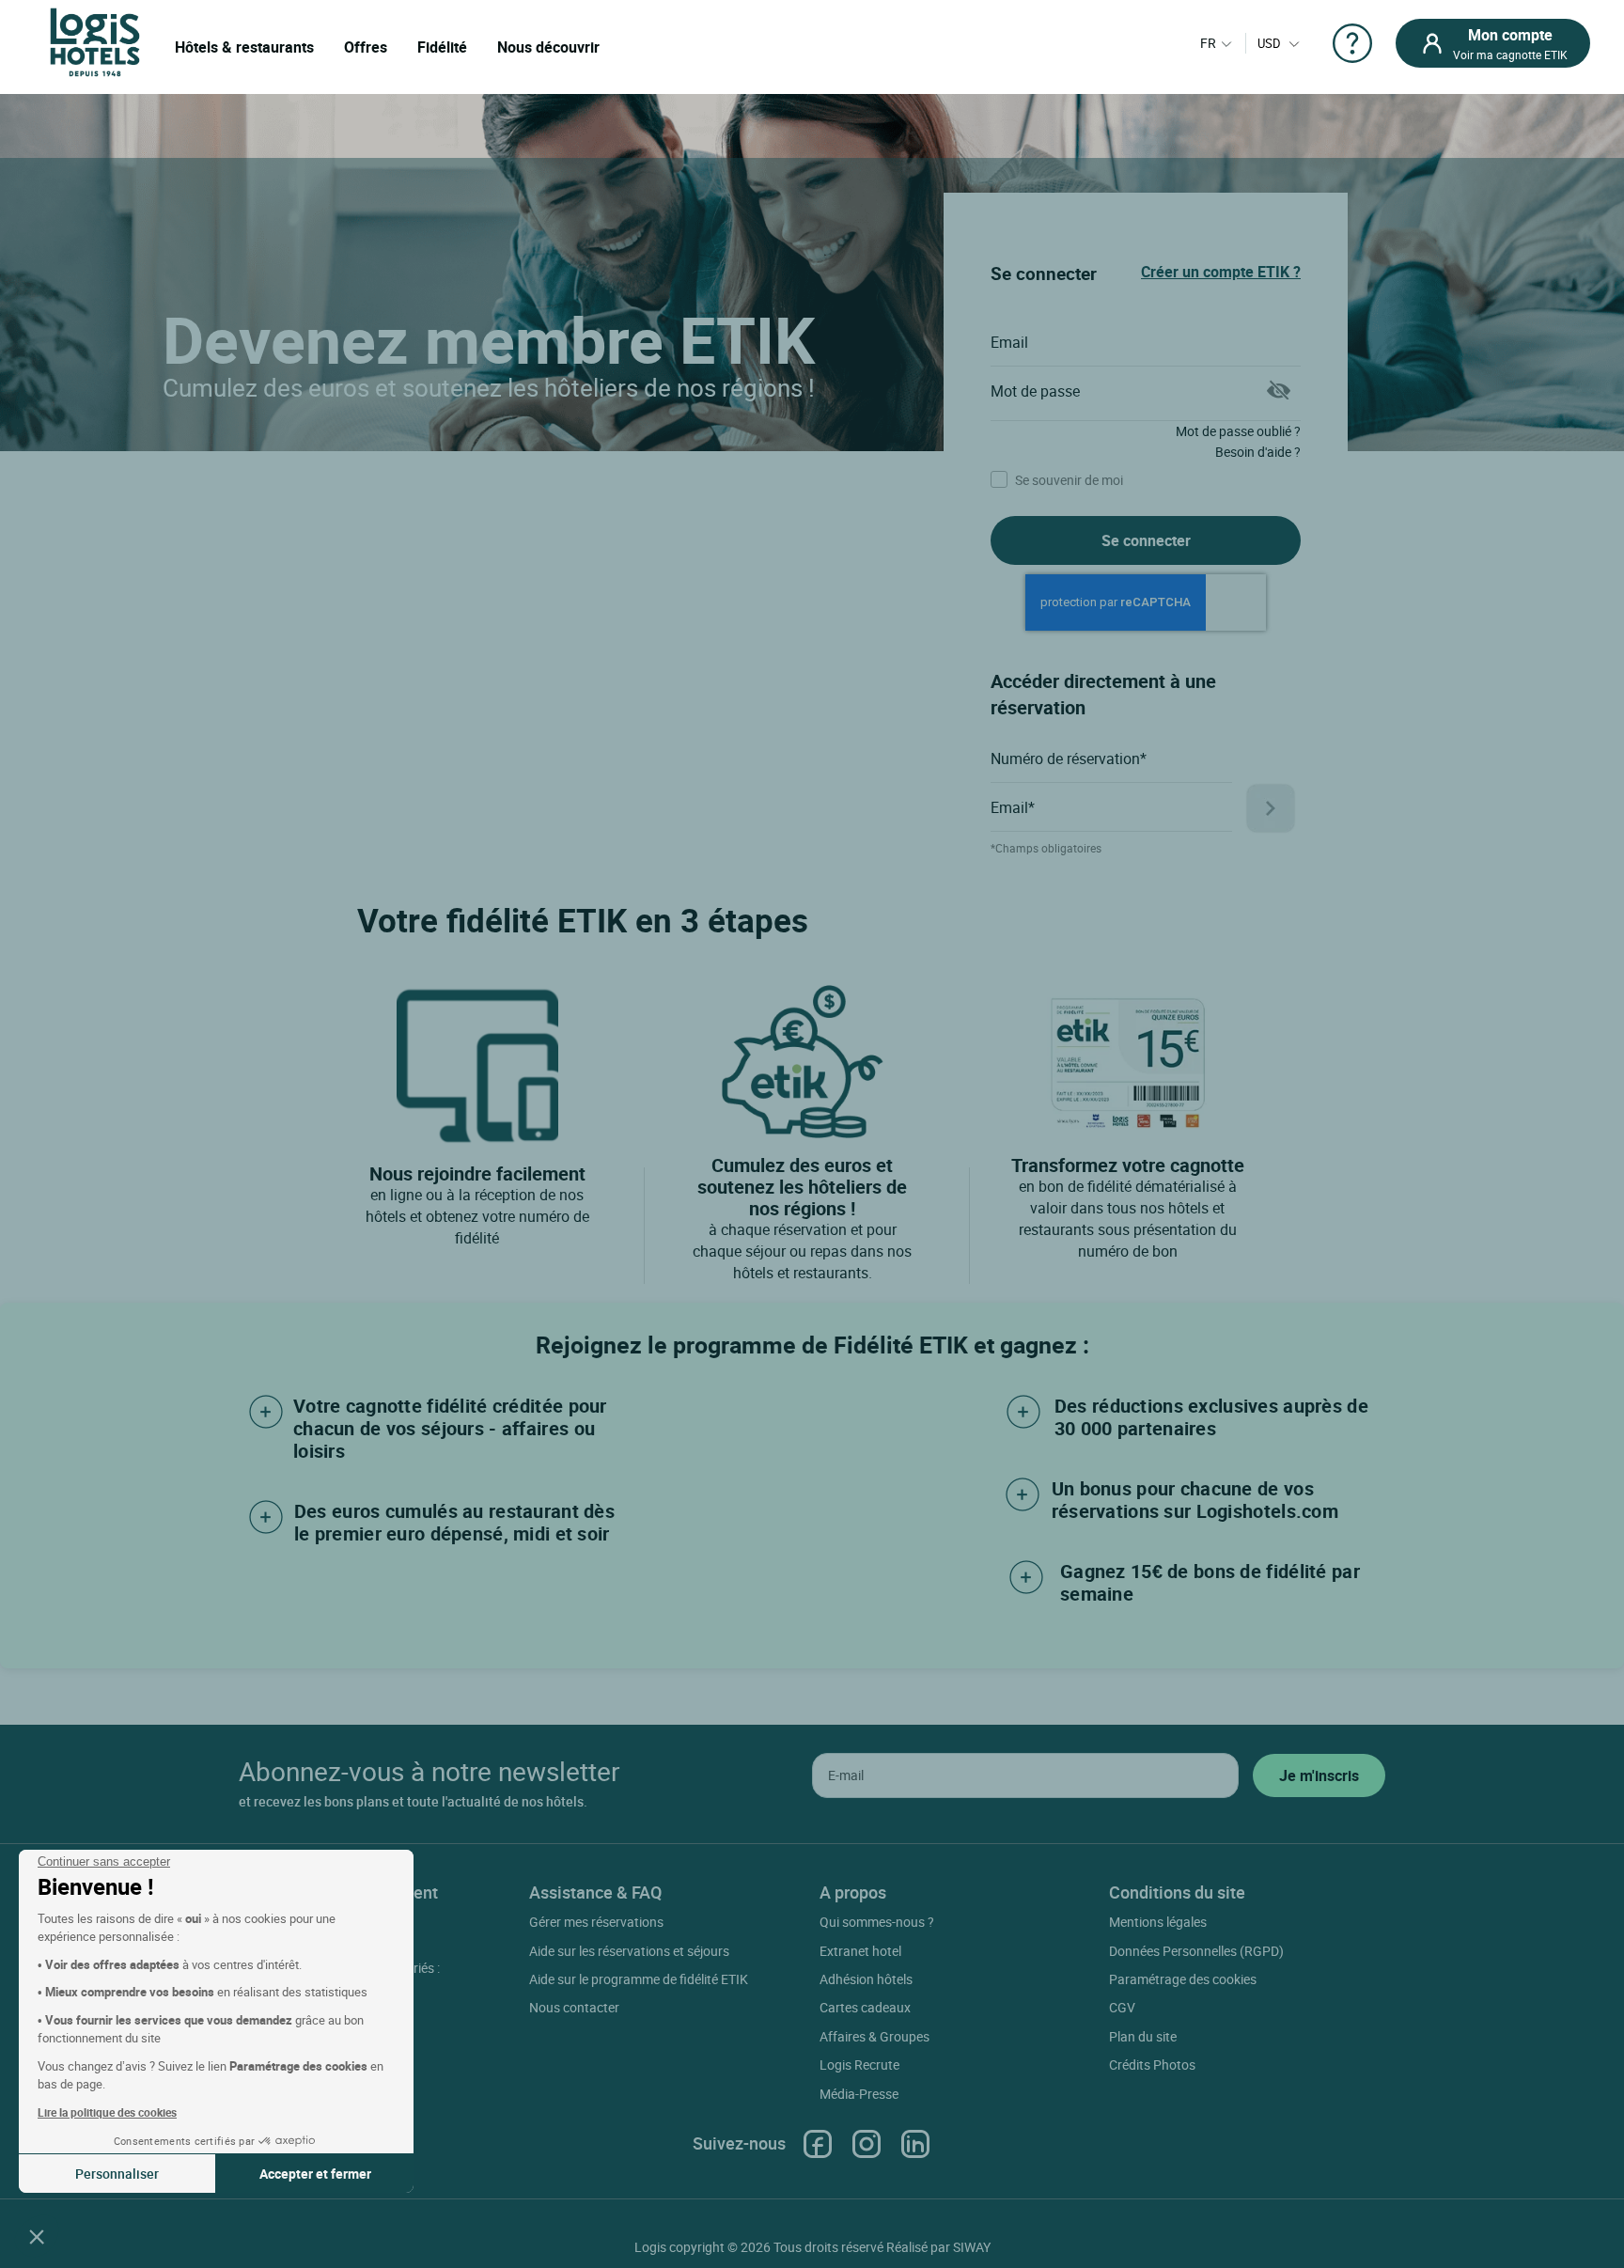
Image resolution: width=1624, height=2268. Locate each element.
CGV (1122, 2007)
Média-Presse (859, 2094)
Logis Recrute (859, 2065)
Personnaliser (117, 2174)
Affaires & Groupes (874, 2036)
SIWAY (972, 2247)
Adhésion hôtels (866, 1979)
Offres (366, 47)
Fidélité (442, 47)
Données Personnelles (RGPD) (1196, 1951)
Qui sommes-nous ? (877, 1922)
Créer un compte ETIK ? (1221, 272)
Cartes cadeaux (865, 2007)
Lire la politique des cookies (107, 2112)
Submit (1271, 808)
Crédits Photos (1152, 2065)
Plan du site (1143, 2036)
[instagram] (867, 2143)
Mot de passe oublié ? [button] (1238, 431)
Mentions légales (1158, 1922)
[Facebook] (818, 2143)
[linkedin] (915, 2143)
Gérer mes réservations (596, 1922)
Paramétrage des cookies (1183, 1979)
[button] (37, 2236)
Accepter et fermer (315, 2174)
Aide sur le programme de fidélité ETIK (639, 1979)
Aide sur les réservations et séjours (629, 1951)
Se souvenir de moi (1068, 481)
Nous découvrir (548, 47)
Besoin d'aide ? (1258, 452)
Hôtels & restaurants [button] (244, 47)
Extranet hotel (860, 1951)
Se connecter (1146, 540)
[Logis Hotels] (95, 41)
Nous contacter (574, 2007)
